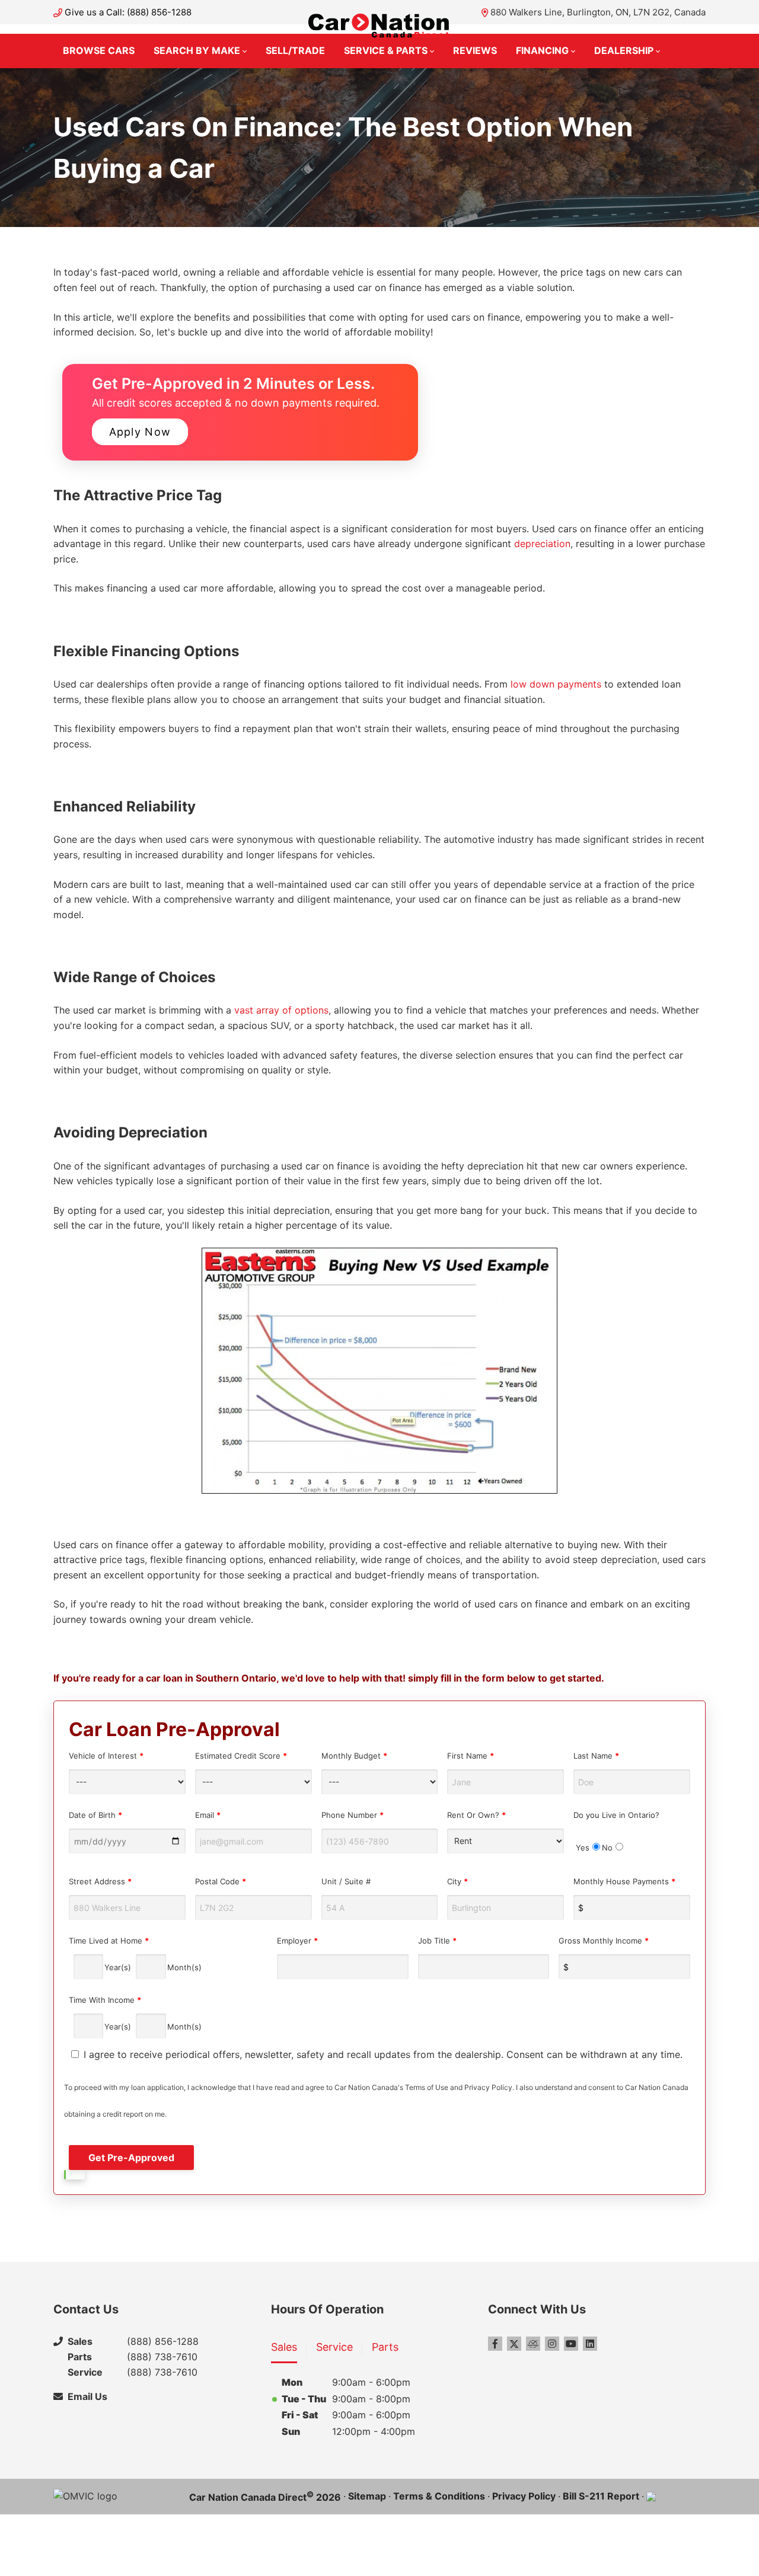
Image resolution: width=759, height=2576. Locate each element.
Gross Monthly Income (604, 1941)
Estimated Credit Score (241, 1756)
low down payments (556, 684)
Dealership (624, 50)
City (457, 1881)
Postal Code (221, 1881)
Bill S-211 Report (601, 2496)
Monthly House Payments (624, 1881)
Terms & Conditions (439, 2496)
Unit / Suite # (346, 1881)
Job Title (437, 1941)
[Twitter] (514, 2344)
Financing (542, 50)
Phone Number (353, 1815)
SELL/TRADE (295, 50)
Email (208, 1815)
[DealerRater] (533, 2344)
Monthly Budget (354, 1756)
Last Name (596, 1756)
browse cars (99, 50)
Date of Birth (95, 1815)
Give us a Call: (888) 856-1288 (128, 12)
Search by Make (197, 50)
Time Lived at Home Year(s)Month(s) (135, 1954)
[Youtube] (571, 2344)
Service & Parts (386, 50)
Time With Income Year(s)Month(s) (135, 2013)
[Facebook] (495, 2344)
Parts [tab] (385, 2347)
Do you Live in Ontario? (616, 1831)
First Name (471, 1756)
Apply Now (140, 432)
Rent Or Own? (476, 1815)
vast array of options (281, 1010)
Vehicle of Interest (106, 1756)
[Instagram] (552, 2344)
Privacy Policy (524, 2496)
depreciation (541, 544)
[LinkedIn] (590, 2344)
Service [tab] (334, 2347)
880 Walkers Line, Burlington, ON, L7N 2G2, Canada (598, 12)
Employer (297, 1941)
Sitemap (367, 2496)
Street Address (100, 1881)
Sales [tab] (284, 2347)
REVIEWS (475, 50)
